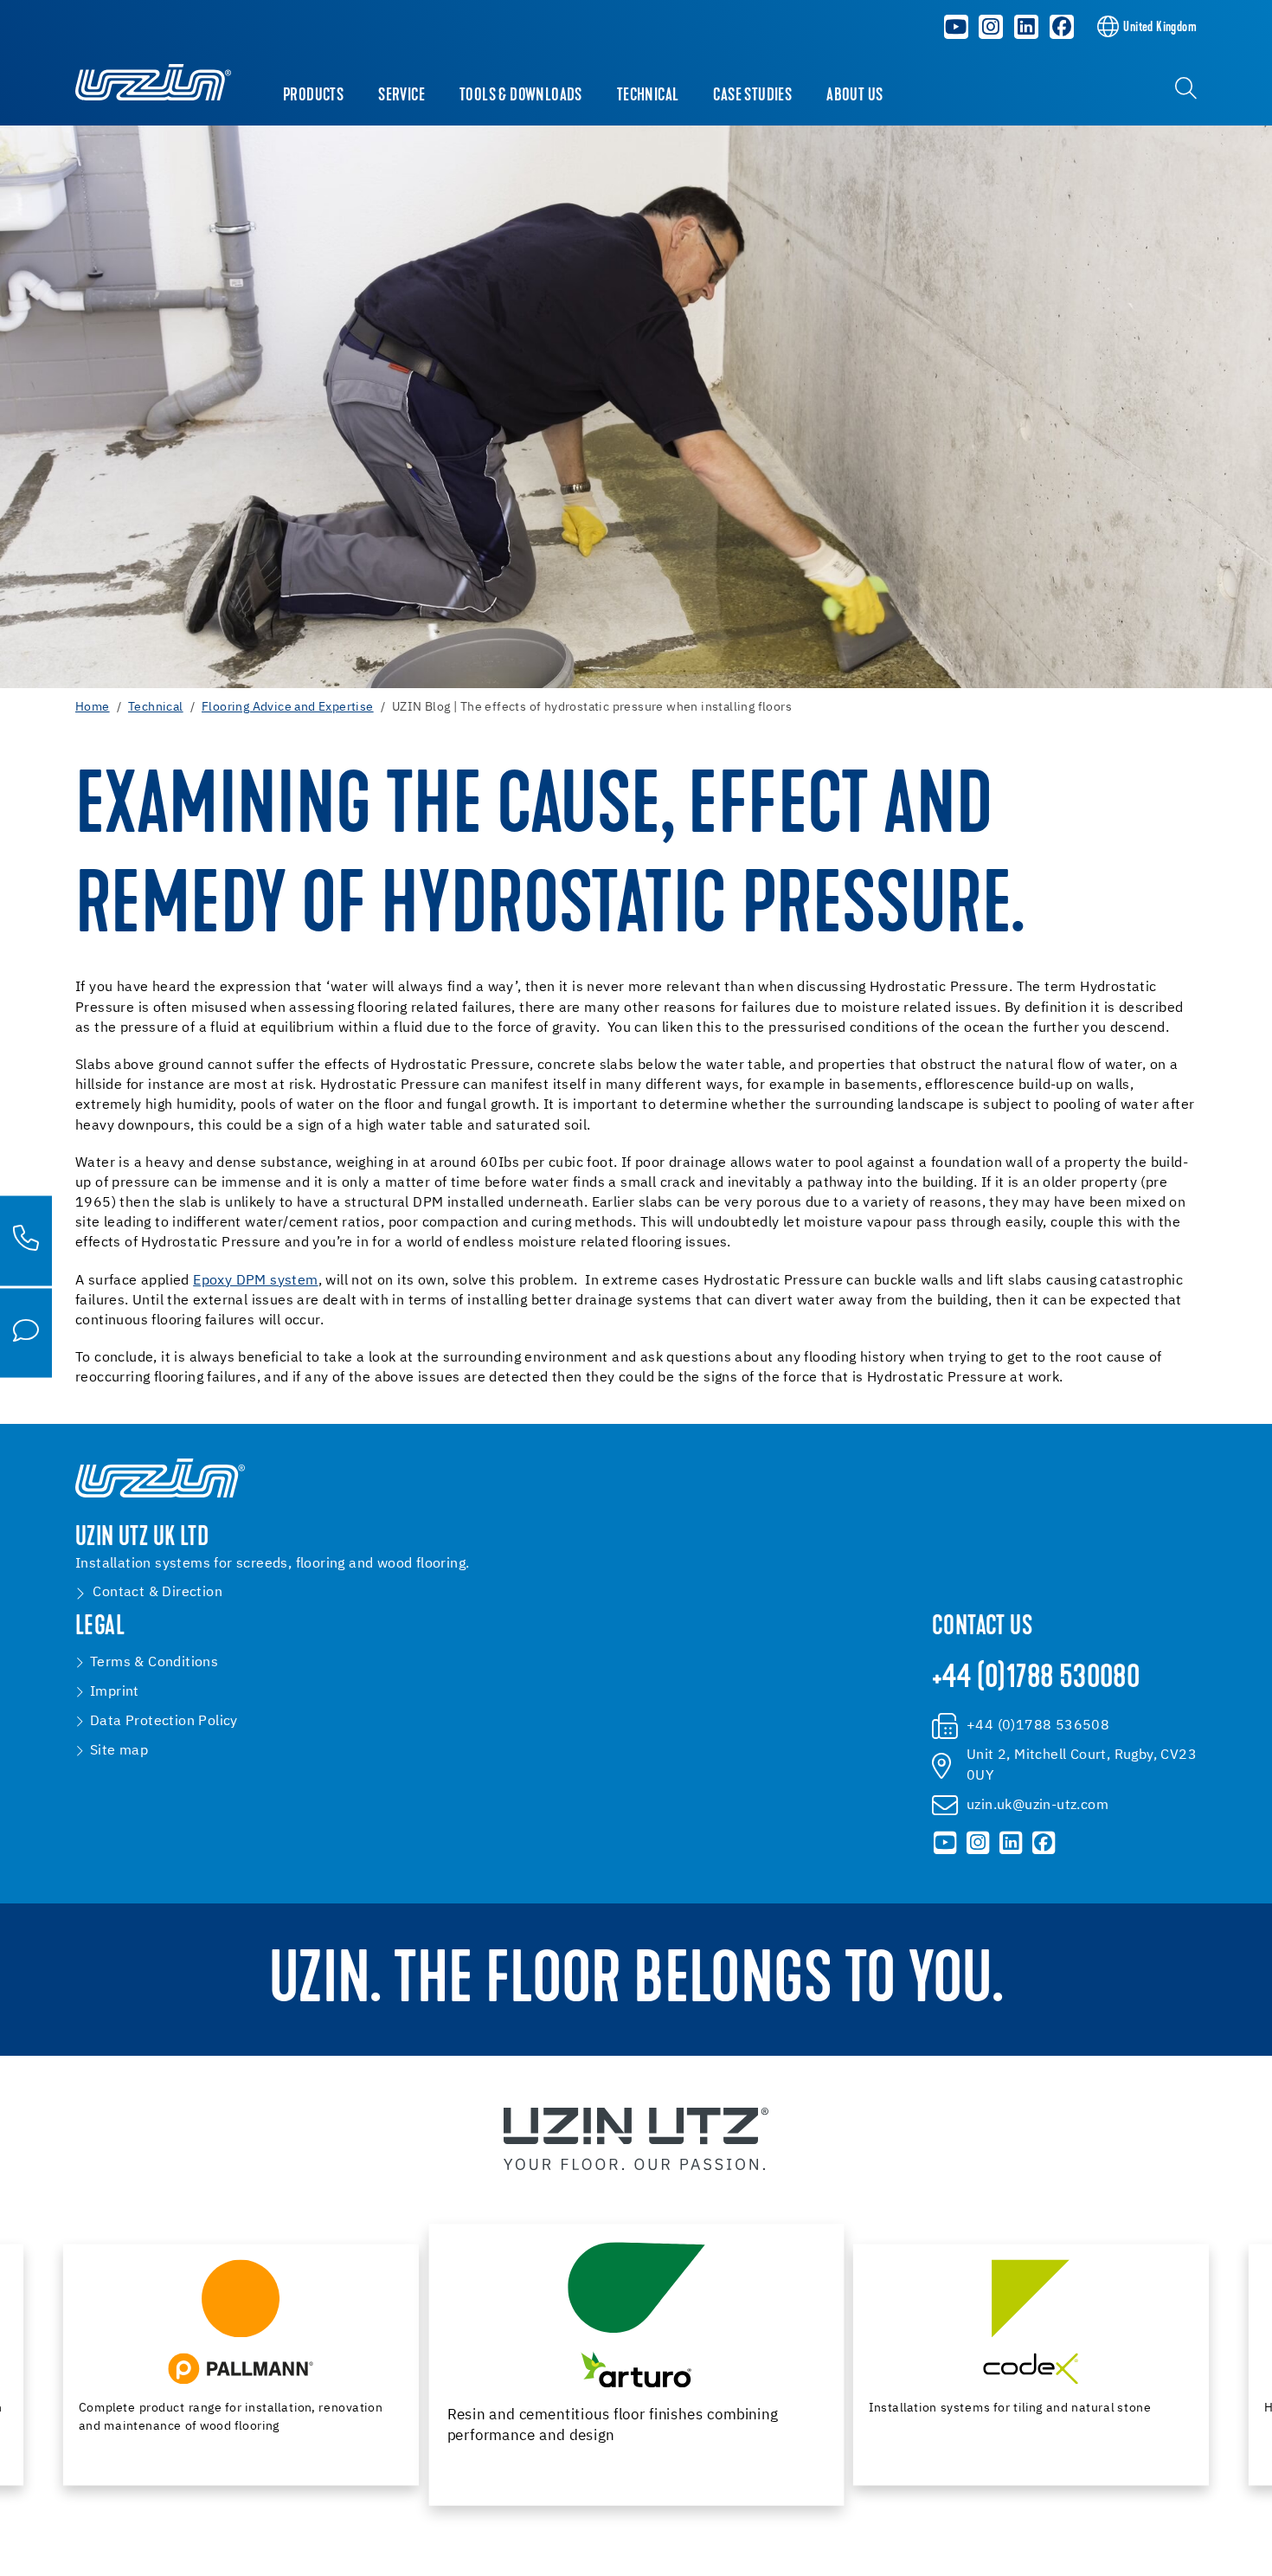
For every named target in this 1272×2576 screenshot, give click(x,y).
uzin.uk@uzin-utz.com (1038, 1806)
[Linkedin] (1026, 27)
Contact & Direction (157, 1593)
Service (402, 96)
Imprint (115, 1692)
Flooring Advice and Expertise (288, 707)
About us (854, 96)
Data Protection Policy (164, 1722)
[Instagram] (991, 27)
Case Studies (752, 96)
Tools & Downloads (521, 96)
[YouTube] (956, 27)
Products (313, 96)
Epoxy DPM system (255, 1281)
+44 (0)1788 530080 (1036, 1679)
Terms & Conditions (154, 1663)
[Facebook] (1062, 27)
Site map (119, 1751)
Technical (648, 96)
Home (93, 707)
